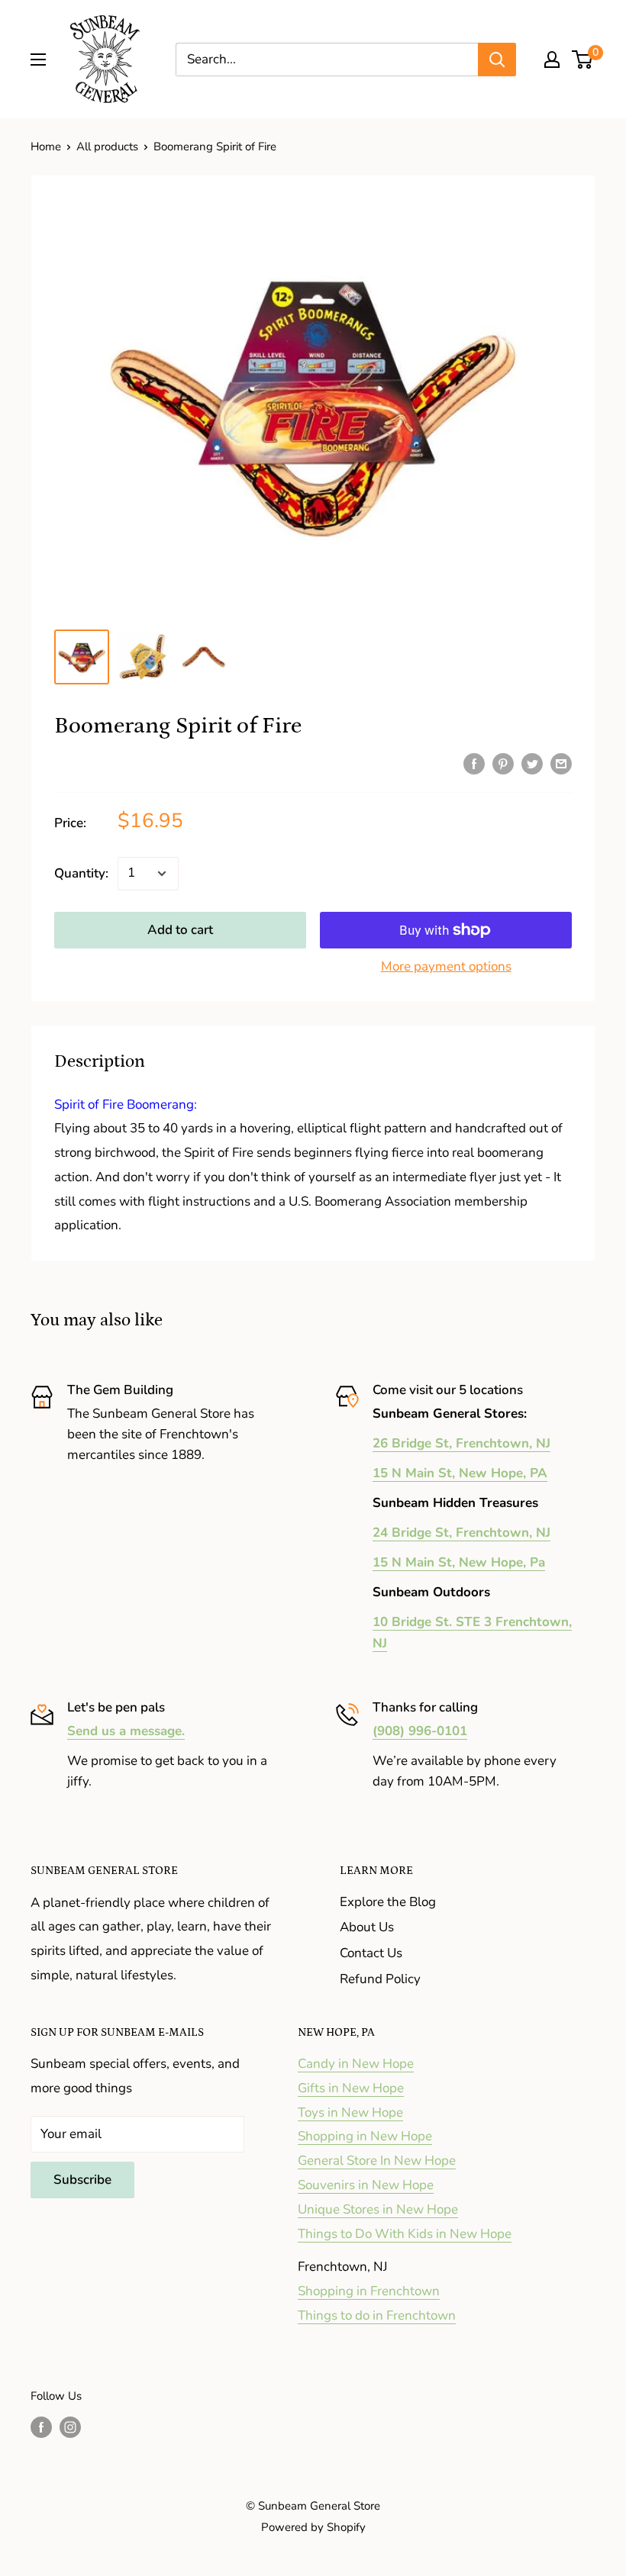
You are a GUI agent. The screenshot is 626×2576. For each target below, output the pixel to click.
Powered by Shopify (313, 2527)
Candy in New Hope (356, 2064)
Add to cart (180, 930)
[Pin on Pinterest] (503, 763)
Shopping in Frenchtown (369, 2291)
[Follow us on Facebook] (41, 2427)
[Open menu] (38, 60)
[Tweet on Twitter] (532, 763)
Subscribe (82, 2180)
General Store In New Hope (377, 2161)
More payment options (446, 966)
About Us (367, 1927)
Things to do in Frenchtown (377, 2315)
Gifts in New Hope (351, 2088)
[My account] (552, 60)
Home (46, 147)
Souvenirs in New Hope (366, 2185)
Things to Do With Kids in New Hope (405, 2234)
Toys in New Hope (350, 2112)
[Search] (497, 60)
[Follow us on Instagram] (70, 2427)
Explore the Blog (388, 1902)
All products (107, 147)
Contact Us (371, 1953)
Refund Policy (380, 1979)
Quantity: (81, 873)
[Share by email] (561, 763)
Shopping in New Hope (365, 2136)
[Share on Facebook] (474, 763)
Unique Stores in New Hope (378, 2209)
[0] (583, 60)
